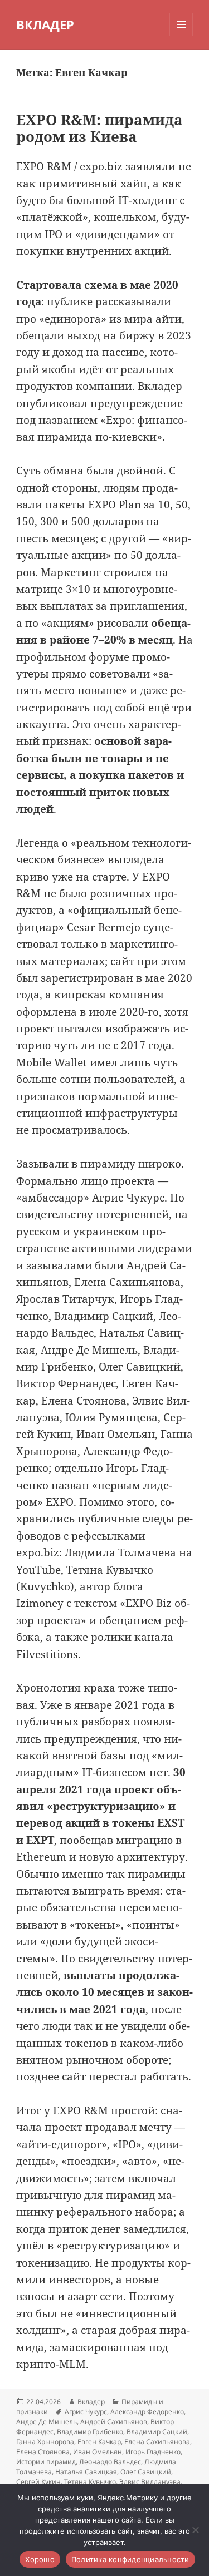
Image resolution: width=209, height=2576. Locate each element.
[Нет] (195, 2530)
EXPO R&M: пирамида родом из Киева (99, 128)
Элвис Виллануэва (150, 2482)
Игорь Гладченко (153, 2452)
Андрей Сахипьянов (114, 2422)
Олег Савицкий (146, 2472)
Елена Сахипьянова (157, 2442)
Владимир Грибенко (90, 2432)
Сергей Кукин (38, 2482)
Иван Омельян (98, 2452)
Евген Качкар (99, 2442)
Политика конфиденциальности (130, 2559)
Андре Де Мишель (47, 2422)
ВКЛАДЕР (45, 24)
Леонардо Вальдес (110, 2462)
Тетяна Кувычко (90, 2482)
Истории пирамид (46, 2462)
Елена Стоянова (43, 2452)
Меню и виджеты (181, 36)
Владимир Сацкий (157, 2432)
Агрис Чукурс (86, 2412)
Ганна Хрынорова (45, 2442)
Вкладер (91, 2402)
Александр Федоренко (147, 2412)
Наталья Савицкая (86, 2472)
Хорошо (40, 2559)
